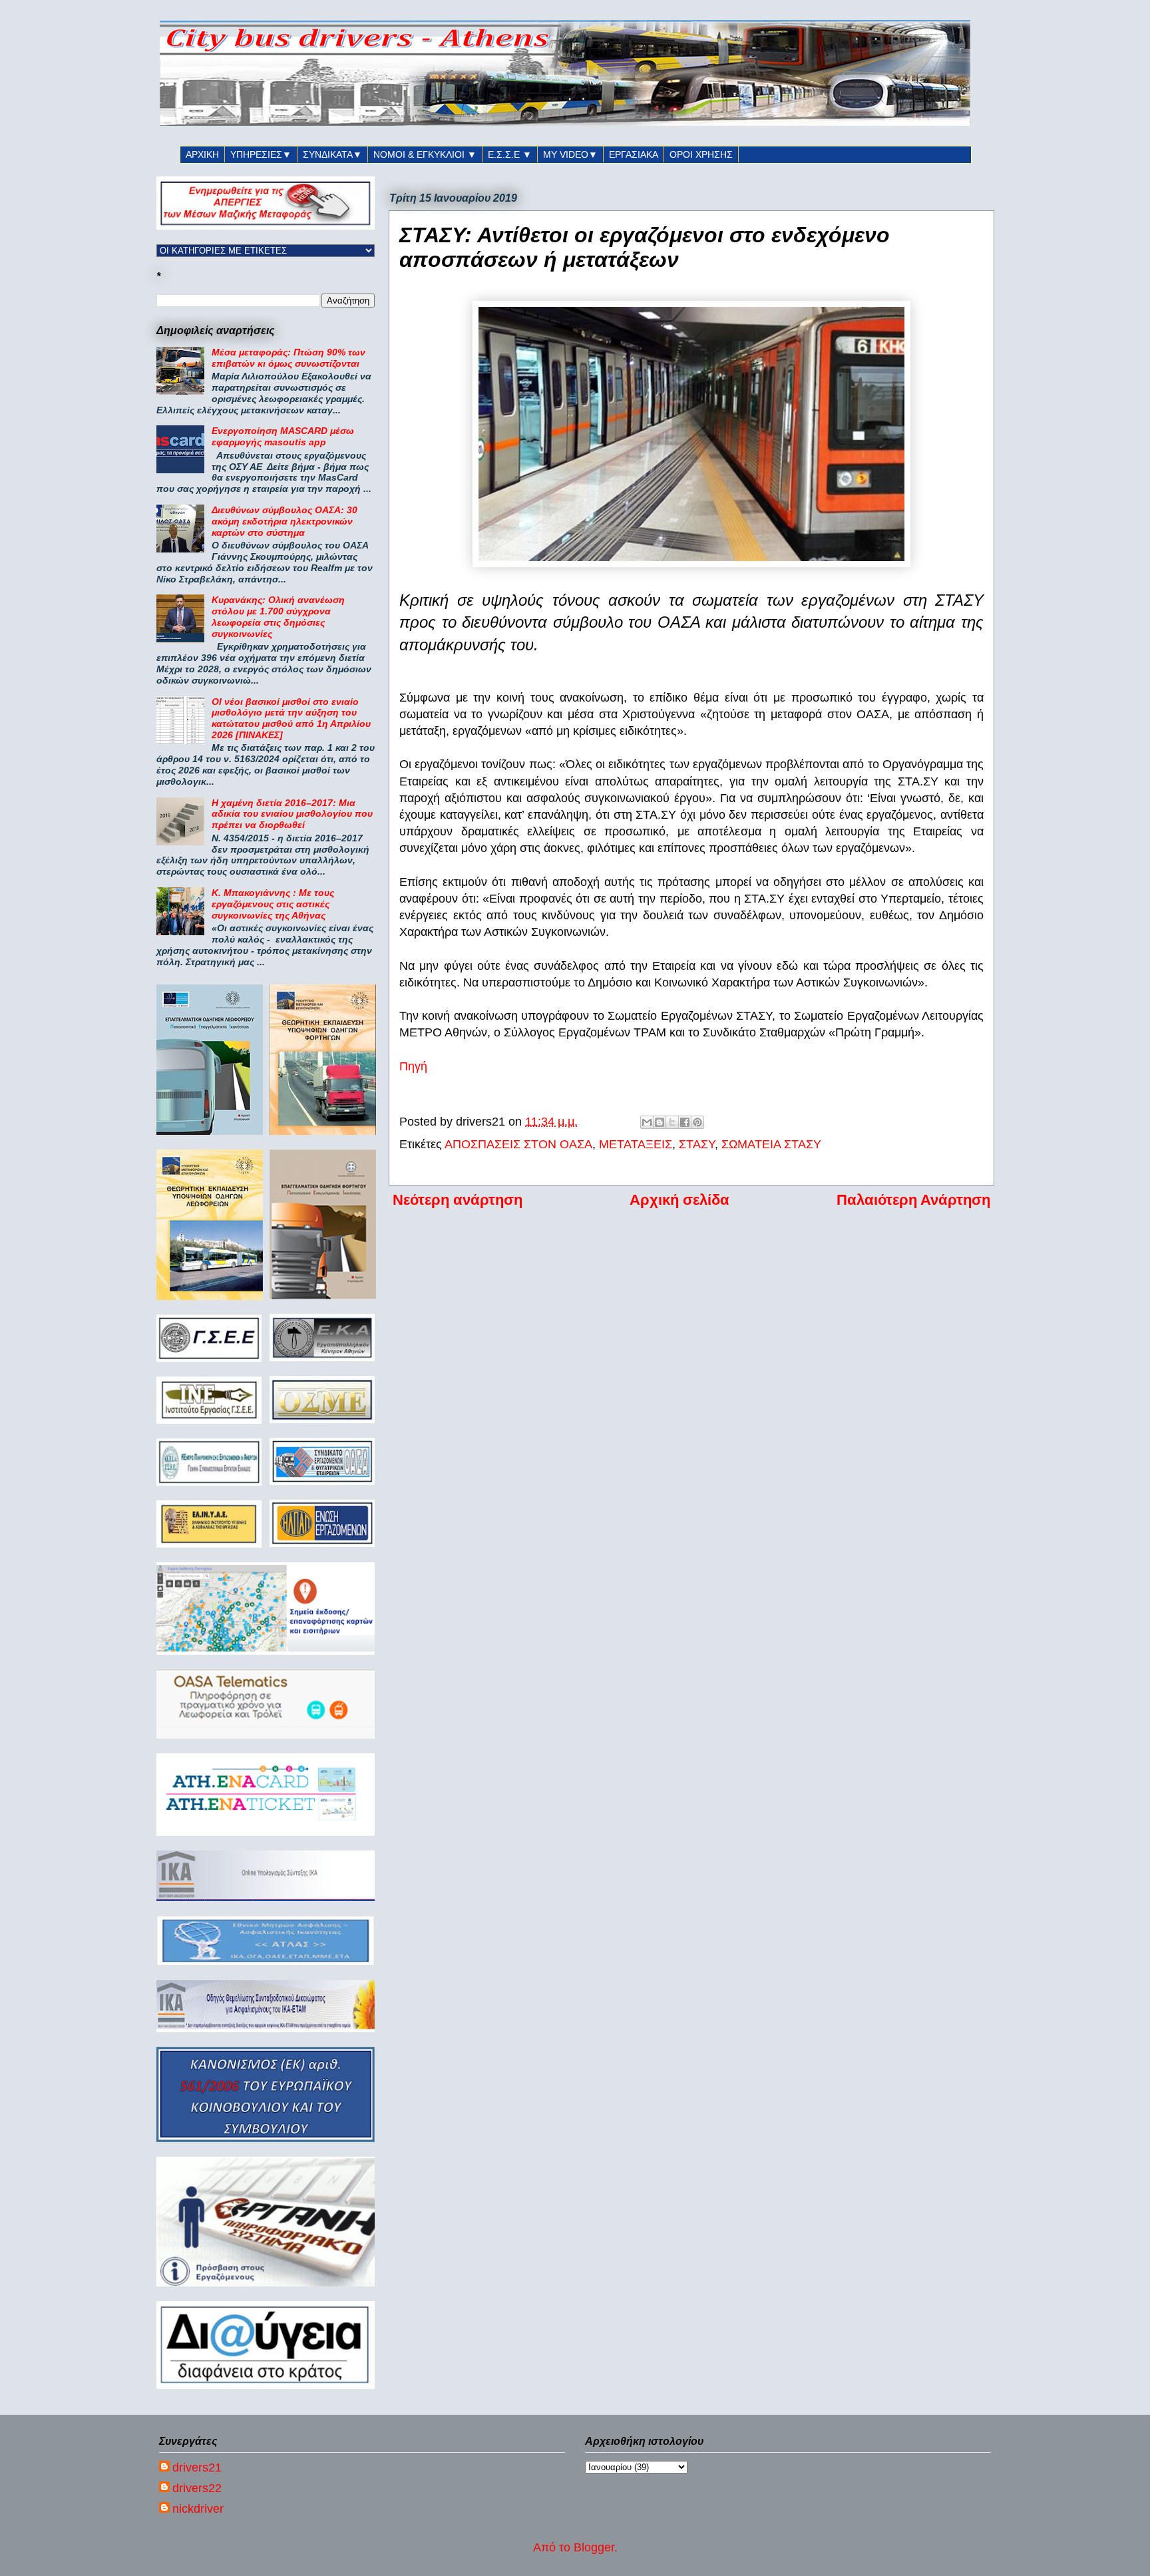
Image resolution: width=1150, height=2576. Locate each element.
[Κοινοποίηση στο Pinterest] (697, 1122)
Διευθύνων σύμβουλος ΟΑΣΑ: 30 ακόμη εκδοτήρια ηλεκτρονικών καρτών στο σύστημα (285, 521)
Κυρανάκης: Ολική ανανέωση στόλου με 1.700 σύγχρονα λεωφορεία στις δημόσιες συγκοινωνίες (278, 616)
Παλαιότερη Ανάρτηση (913, 1200)
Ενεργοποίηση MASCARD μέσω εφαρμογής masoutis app (283, 436)
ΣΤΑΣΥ (697, 1144)
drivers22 (197, 2488)
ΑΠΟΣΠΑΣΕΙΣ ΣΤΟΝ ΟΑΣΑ (518, 1144)
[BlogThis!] (660, 1122)
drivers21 (197, 2468)
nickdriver (198, 2509)
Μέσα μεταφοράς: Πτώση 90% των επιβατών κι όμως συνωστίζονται (288, 358)
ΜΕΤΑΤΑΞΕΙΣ (636, 1144)
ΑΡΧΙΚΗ (202, 154)
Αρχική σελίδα (679, 1200)
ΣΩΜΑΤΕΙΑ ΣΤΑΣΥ (771, 1144)
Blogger (594, 2547)
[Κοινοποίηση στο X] (672, 1122)
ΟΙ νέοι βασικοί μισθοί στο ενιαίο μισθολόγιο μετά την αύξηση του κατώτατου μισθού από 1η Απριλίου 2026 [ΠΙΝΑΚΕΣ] (291, 718)
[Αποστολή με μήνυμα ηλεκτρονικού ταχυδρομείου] (647, 1122)
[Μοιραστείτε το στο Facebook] (685, 1122)
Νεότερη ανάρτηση (458, 1200)
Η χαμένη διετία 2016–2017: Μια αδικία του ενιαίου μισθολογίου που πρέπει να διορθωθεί (292, 814)
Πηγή (413, 1066)
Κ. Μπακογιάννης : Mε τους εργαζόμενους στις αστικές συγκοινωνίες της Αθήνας (273, 904)
